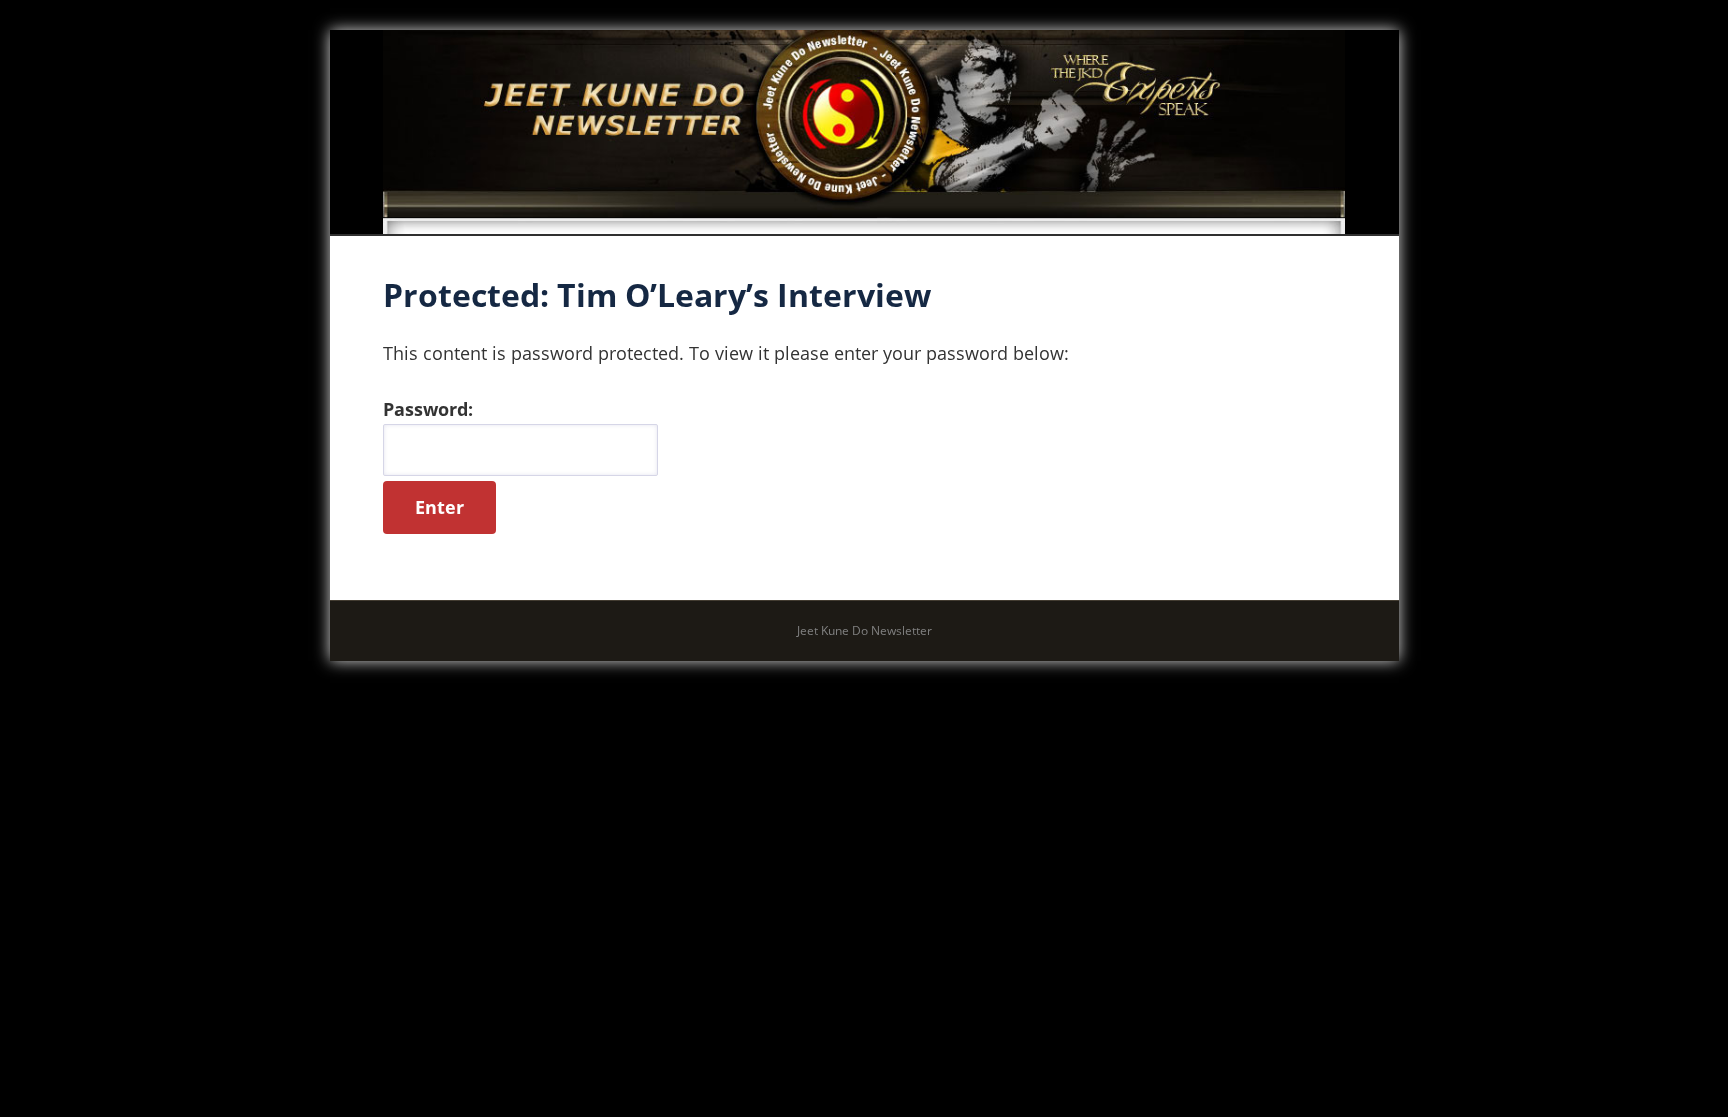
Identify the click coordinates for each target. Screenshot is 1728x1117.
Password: (428, 409)
